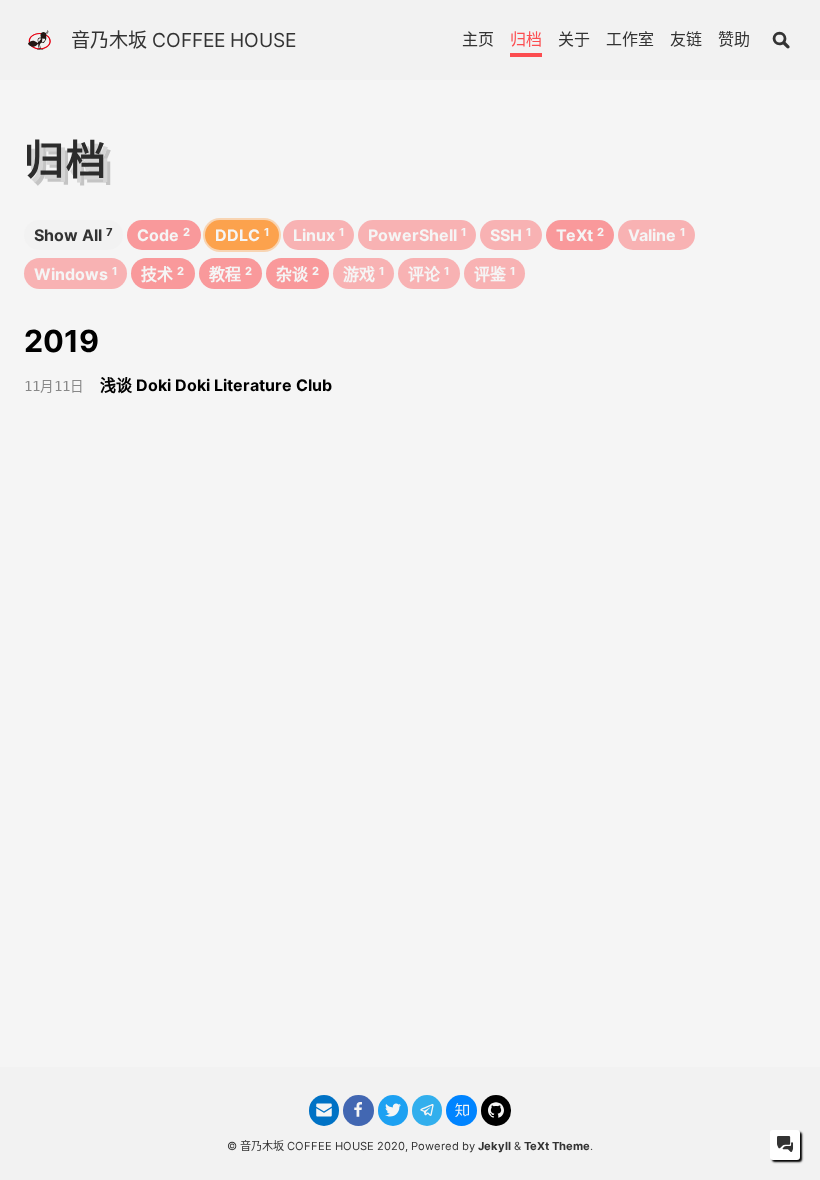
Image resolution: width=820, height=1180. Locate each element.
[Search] (781, 40)
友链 (686, 39)
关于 (574, 39)
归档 (526, 39)
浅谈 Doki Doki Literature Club (216, 385)
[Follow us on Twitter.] (393, 1110)
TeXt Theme (557, 1146)
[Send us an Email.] (324, 1110)
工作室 (630, 39)
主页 (478, 39)
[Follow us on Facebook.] (358, 1110)
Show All (73, 235)
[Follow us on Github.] (496, 1110)
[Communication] (785, 1145)
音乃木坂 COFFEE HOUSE (183, 40)
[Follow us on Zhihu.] (461, 1110)
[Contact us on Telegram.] (427, 1110)
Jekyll (494, 1146)
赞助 (734, 39)
